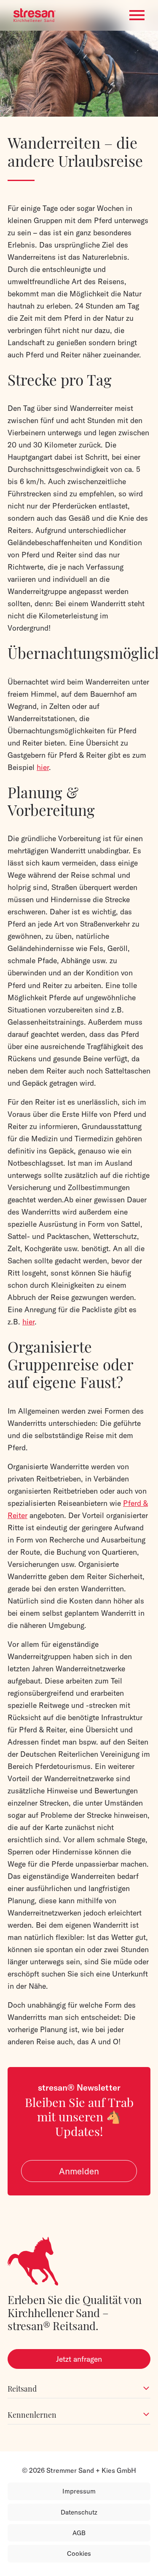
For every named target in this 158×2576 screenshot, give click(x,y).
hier (43, 767)
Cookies (79, 2553)
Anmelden (79, 2171)
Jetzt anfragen (79, 2359)
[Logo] (35, 15)
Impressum (79, 2491)
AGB (79, 2533)
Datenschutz (79, 2512)
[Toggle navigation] (137, 15)
